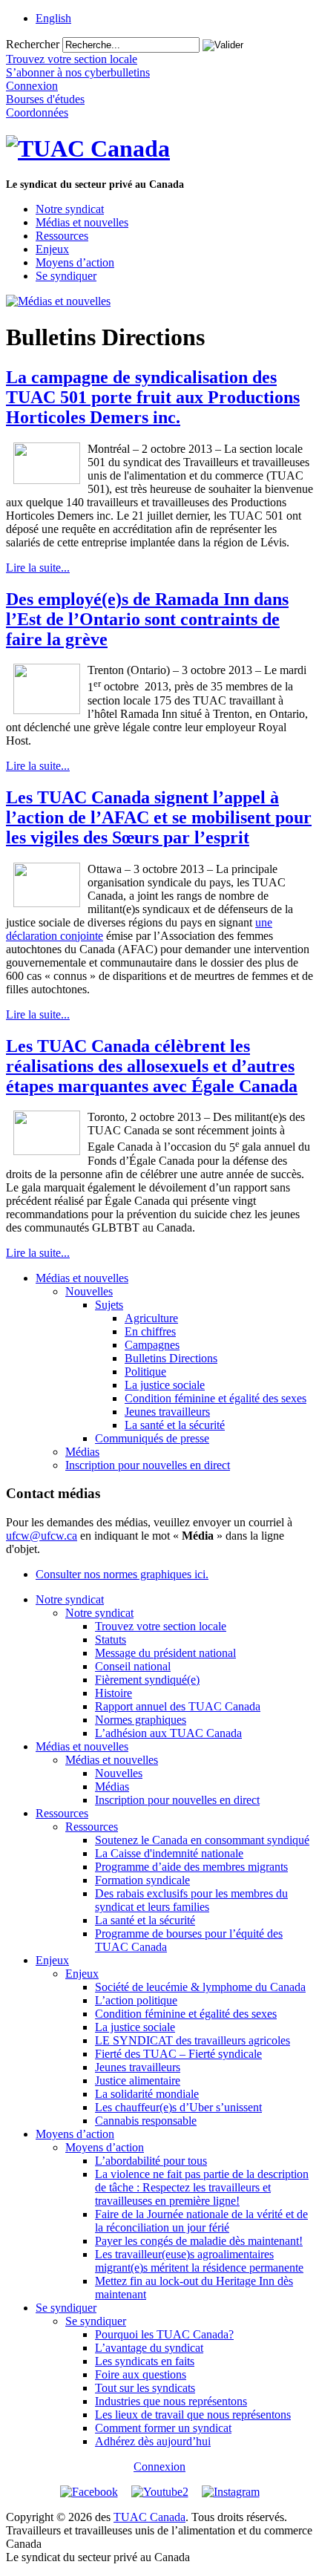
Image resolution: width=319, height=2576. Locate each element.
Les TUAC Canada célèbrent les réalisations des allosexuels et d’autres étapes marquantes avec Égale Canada (152, 1066)
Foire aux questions (141, 2374)
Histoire (114, 1693)
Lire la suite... (38, 568)
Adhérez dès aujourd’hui (153, 2441)
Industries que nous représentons (171, 2401)
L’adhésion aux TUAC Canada (168, 1733)
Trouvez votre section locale (161, 1626)
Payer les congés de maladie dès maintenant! (199, 2241)
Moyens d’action (75, 262)
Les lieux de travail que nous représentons (193, 2415)
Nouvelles (89, 1291)
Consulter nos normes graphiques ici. (122, 1574)
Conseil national (133, 1666)
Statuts (111, 1640)
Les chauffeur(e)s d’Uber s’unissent (178, 2107)
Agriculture (151, 1318)
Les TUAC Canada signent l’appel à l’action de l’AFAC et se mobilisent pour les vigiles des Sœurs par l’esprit (159, 817)
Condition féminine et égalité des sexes (216, 1398)
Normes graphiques (141, 1720)
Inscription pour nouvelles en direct (148, 1465)
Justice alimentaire (138, 2080)
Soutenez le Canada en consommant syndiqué (202, 1840)
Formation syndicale (142, 1880)
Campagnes (152, 1345)
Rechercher (33, 44)
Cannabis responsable (146, 2121)
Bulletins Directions (171, 1358)
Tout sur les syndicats (145, 2388)
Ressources (62, 236)
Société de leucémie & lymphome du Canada (200, 1987)
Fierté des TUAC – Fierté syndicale (178, 2054)
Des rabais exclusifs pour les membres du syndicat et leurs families (191, 1900)
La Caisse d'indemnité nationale (169, 1853)
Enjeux (52, 249)
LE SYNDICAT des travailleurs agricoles (193, 2040)
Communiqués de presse (152, 1438)
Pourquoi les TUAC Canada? (164, 2334)
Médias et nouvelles (82, 222)
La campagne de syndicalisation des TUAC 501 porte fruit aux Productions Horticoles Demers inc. (153, 397)
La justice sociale (165, 1385)
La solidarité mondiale (147, 2094)
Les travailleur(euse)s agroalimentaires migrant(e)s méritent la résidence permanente (199, 2261)
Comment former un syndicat (163, 2428)
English (53, 18)
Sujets (109, 1305)
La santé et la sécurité (175, 1425)
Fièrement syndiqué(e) (147, 1680)
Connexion (159, 2467)
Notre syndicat (70, 209)
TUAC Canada (149, 2517)
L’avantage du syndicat (149, 2348)
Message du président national (165, 1653)
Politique (145, 1372)
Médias (82, 1452)
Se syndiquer (66, 276)
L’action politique (136, 2000)
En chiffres (150, 1331)
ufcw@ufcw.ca (42, 1536)
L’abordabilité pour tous (151, 2161)
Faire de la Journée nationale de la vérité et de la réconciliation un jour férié (201, 2221)
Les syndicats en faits (145, 2361)
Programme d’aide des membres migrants (191, 1867)
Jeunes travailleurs (167, 1412)
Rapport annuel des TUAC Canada (178, 1706)
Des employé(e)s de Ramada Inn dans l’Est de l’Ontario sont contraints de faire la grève (147, 619)
